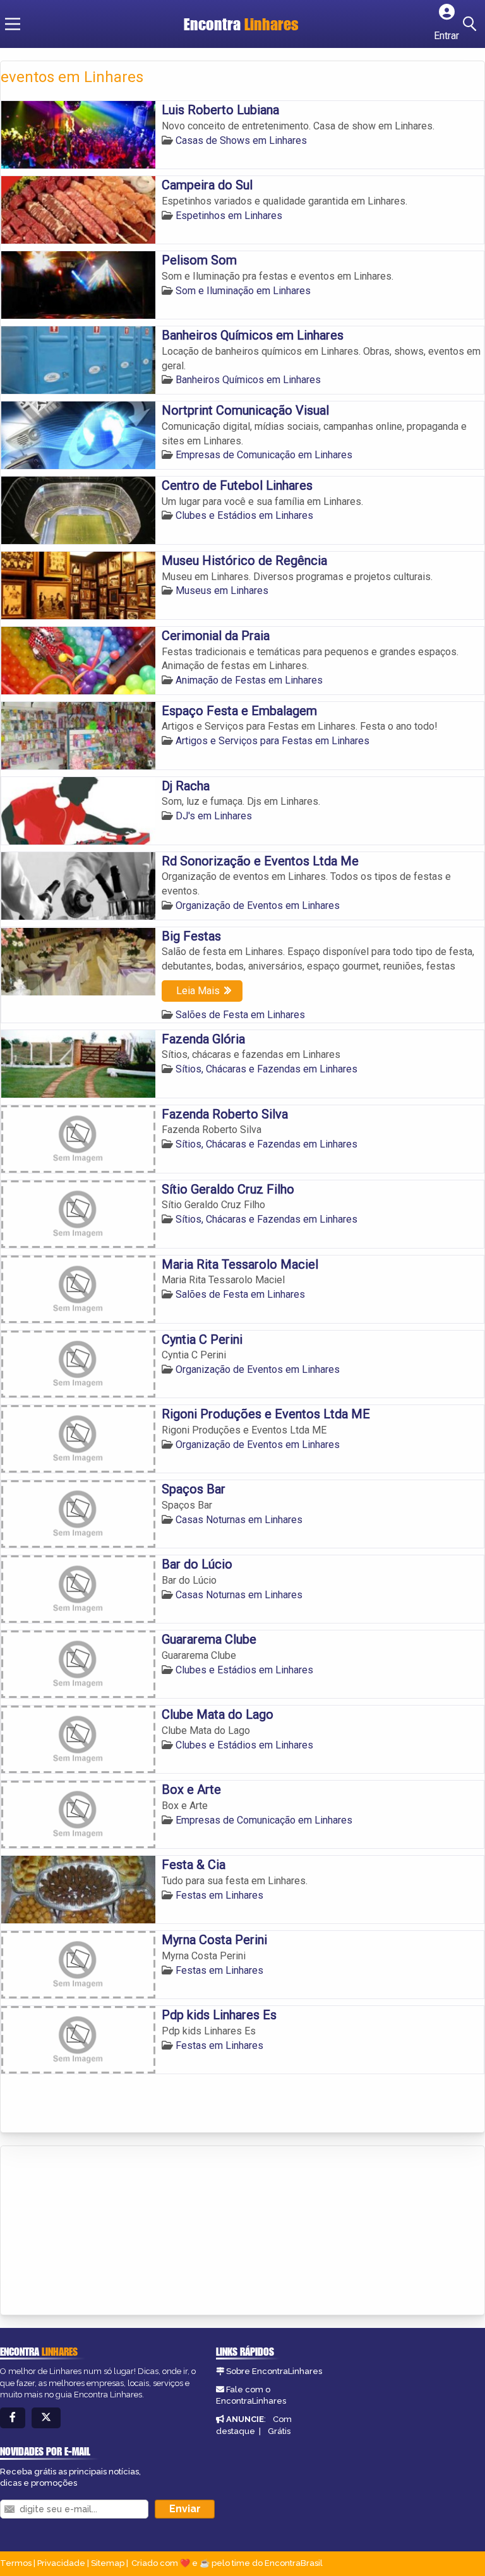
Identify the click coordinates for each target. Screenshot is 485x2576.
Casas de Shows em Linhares (241, 140)
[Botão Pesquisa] (472, 24)
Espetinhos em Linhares (229, 216)
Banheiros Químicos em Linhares (248, 380)
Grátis (279, 2431)
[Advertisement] (95, 2231)
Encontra (241, 24)
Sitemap (108, 2563)
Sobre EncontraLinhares (274, 2371)
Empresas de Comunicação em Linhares (264, 455)
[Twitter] (46, 2418)
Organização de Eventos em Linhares (258, 905)
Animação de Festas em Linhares (249, 680)
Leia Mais (198, 991)
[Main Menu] (13, 24)
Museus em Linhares (222, 591)
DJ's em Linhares (214, 816)
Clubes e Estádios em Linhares (244, 515)
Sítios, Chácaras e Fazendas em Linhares (266, 1069)
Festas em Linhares (219, 1895)
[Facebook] (13, 2418)
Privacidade (61, 2563)
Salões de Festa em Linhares (240, 1015)
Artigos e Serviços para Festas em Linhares (272, 741)
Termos (16, 2563)
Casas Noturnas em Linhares (239, 1520)
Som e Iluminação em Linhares (243, 291)
